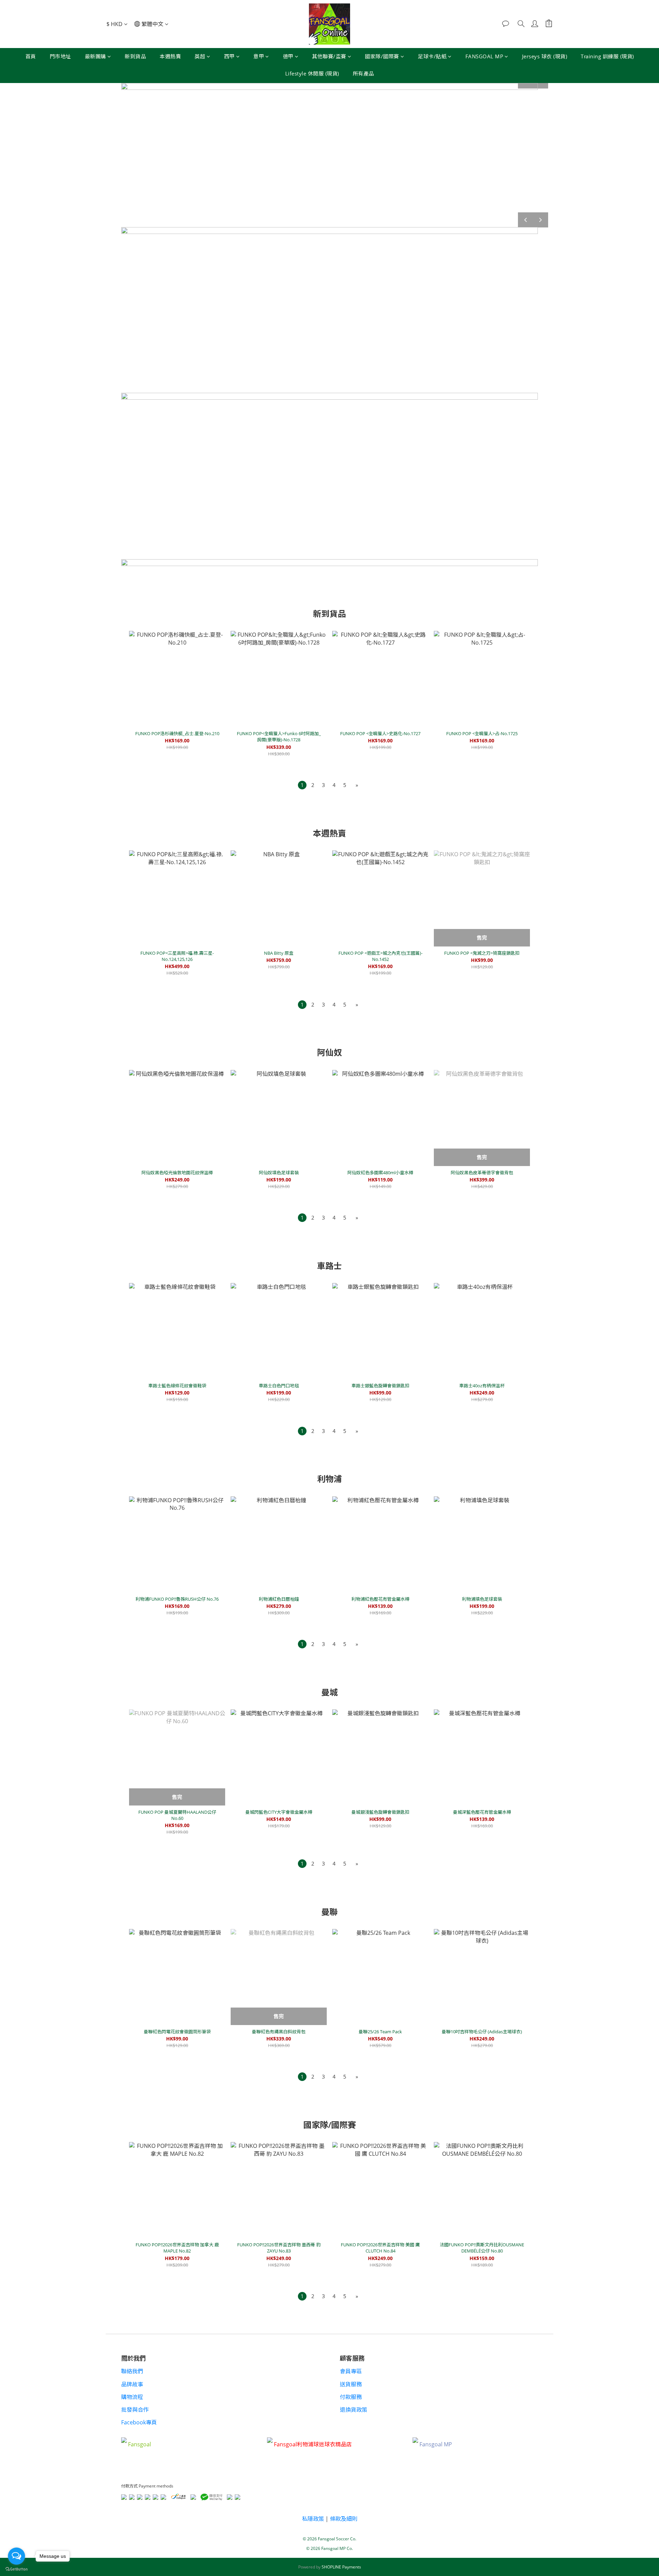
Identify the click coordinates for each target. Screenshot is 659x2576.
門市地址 (60, 56)
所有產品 (363, 73)
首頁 (31, 56)
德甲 (288, 56)
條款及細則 (344, 2519)
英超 (200, 56)
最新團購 (95, 56)
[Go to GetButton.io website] (16, 2569)
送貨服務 (351, 2384)
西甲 (229, 56)
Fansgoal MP (436, 2445)
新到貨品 (135, 56)
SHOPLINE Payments (341, 2567)
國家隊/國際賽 (382, 56)
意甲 (259, 56)
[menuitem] (302, 785)
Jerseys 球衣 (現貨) (545, 56)
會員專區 (351, 2371)
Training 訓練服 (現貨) (607, 56)
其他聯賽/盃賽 (329, 56)
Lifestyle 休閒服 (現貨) (312, 73)
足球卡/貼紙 (432, 56)
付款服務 (351, 2397)
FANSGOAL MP (484, 56)
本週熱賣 (170, 56)
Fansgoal (140, 2445)
